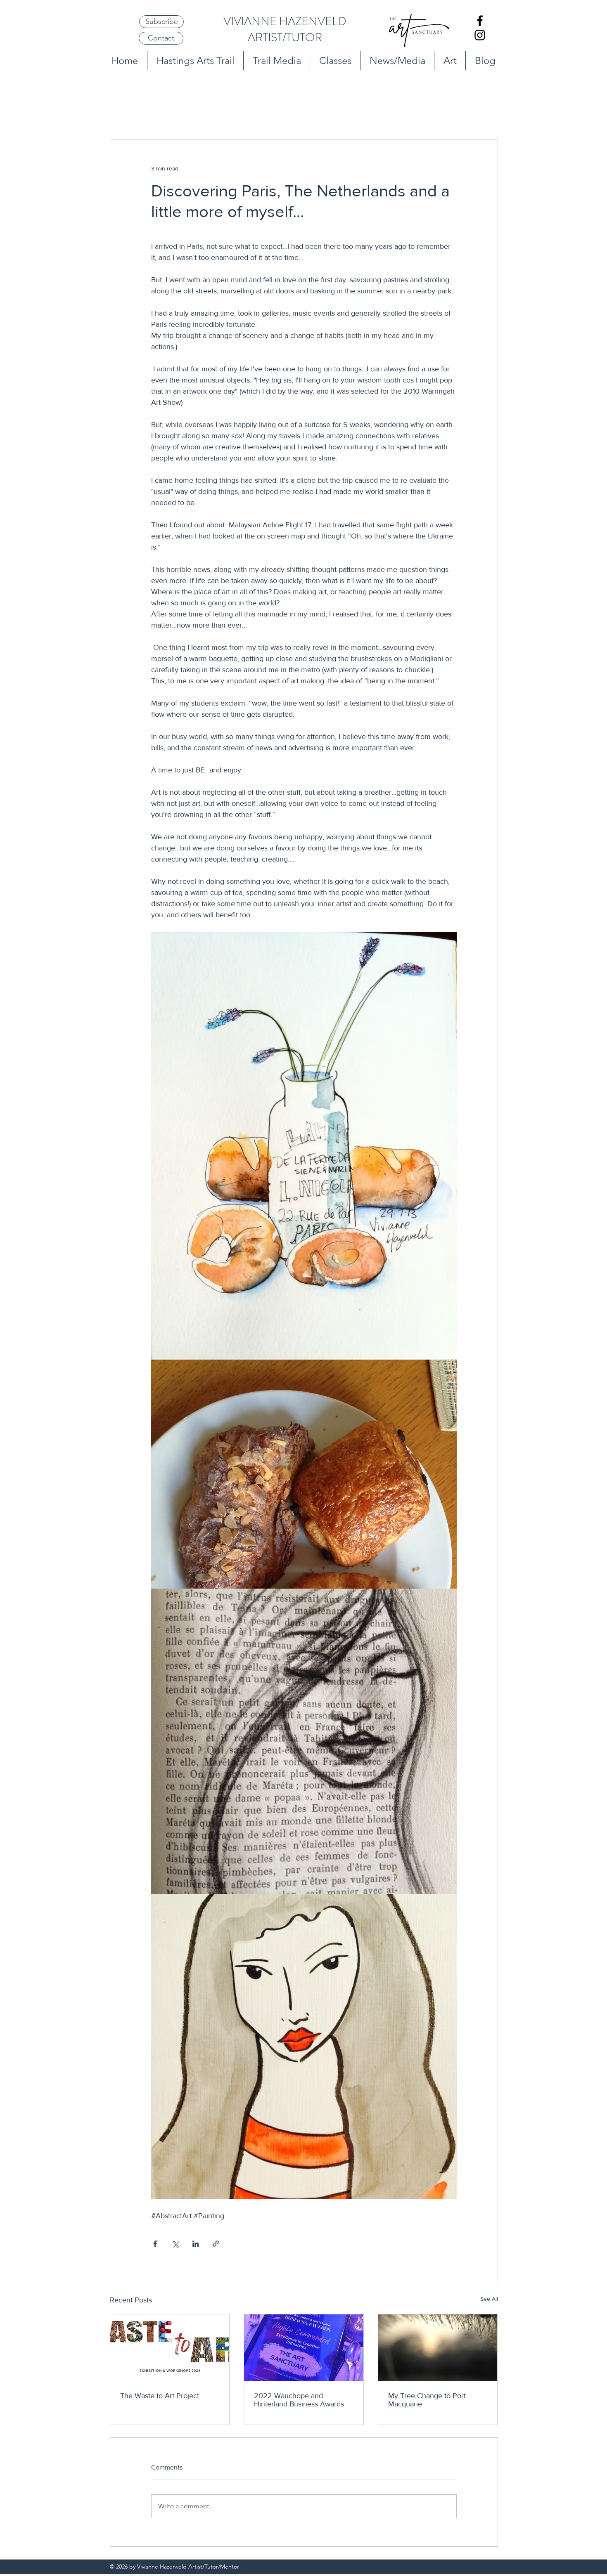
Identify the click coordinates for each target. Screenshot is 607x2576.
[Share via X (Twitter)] (175, 2244)
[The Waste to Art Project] (170, 2348)
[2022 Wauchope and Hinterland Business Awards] (304, 2348)
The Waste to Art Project (160, 2396)
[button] (161, 22)
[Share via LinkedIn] (196, 2244)
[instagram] (480, 35)
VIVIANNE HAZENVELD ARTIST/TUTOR (285, 30)
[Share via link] (216, 2244)
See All (489, 2299)
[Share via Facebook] (155, 2244)
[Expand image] (304, 1146)
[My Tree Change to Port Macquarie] (438, 2348)
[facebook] (480, 21)
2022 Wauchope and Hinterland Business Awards (299, 2400)
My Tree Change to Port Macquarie (427, 2400)
